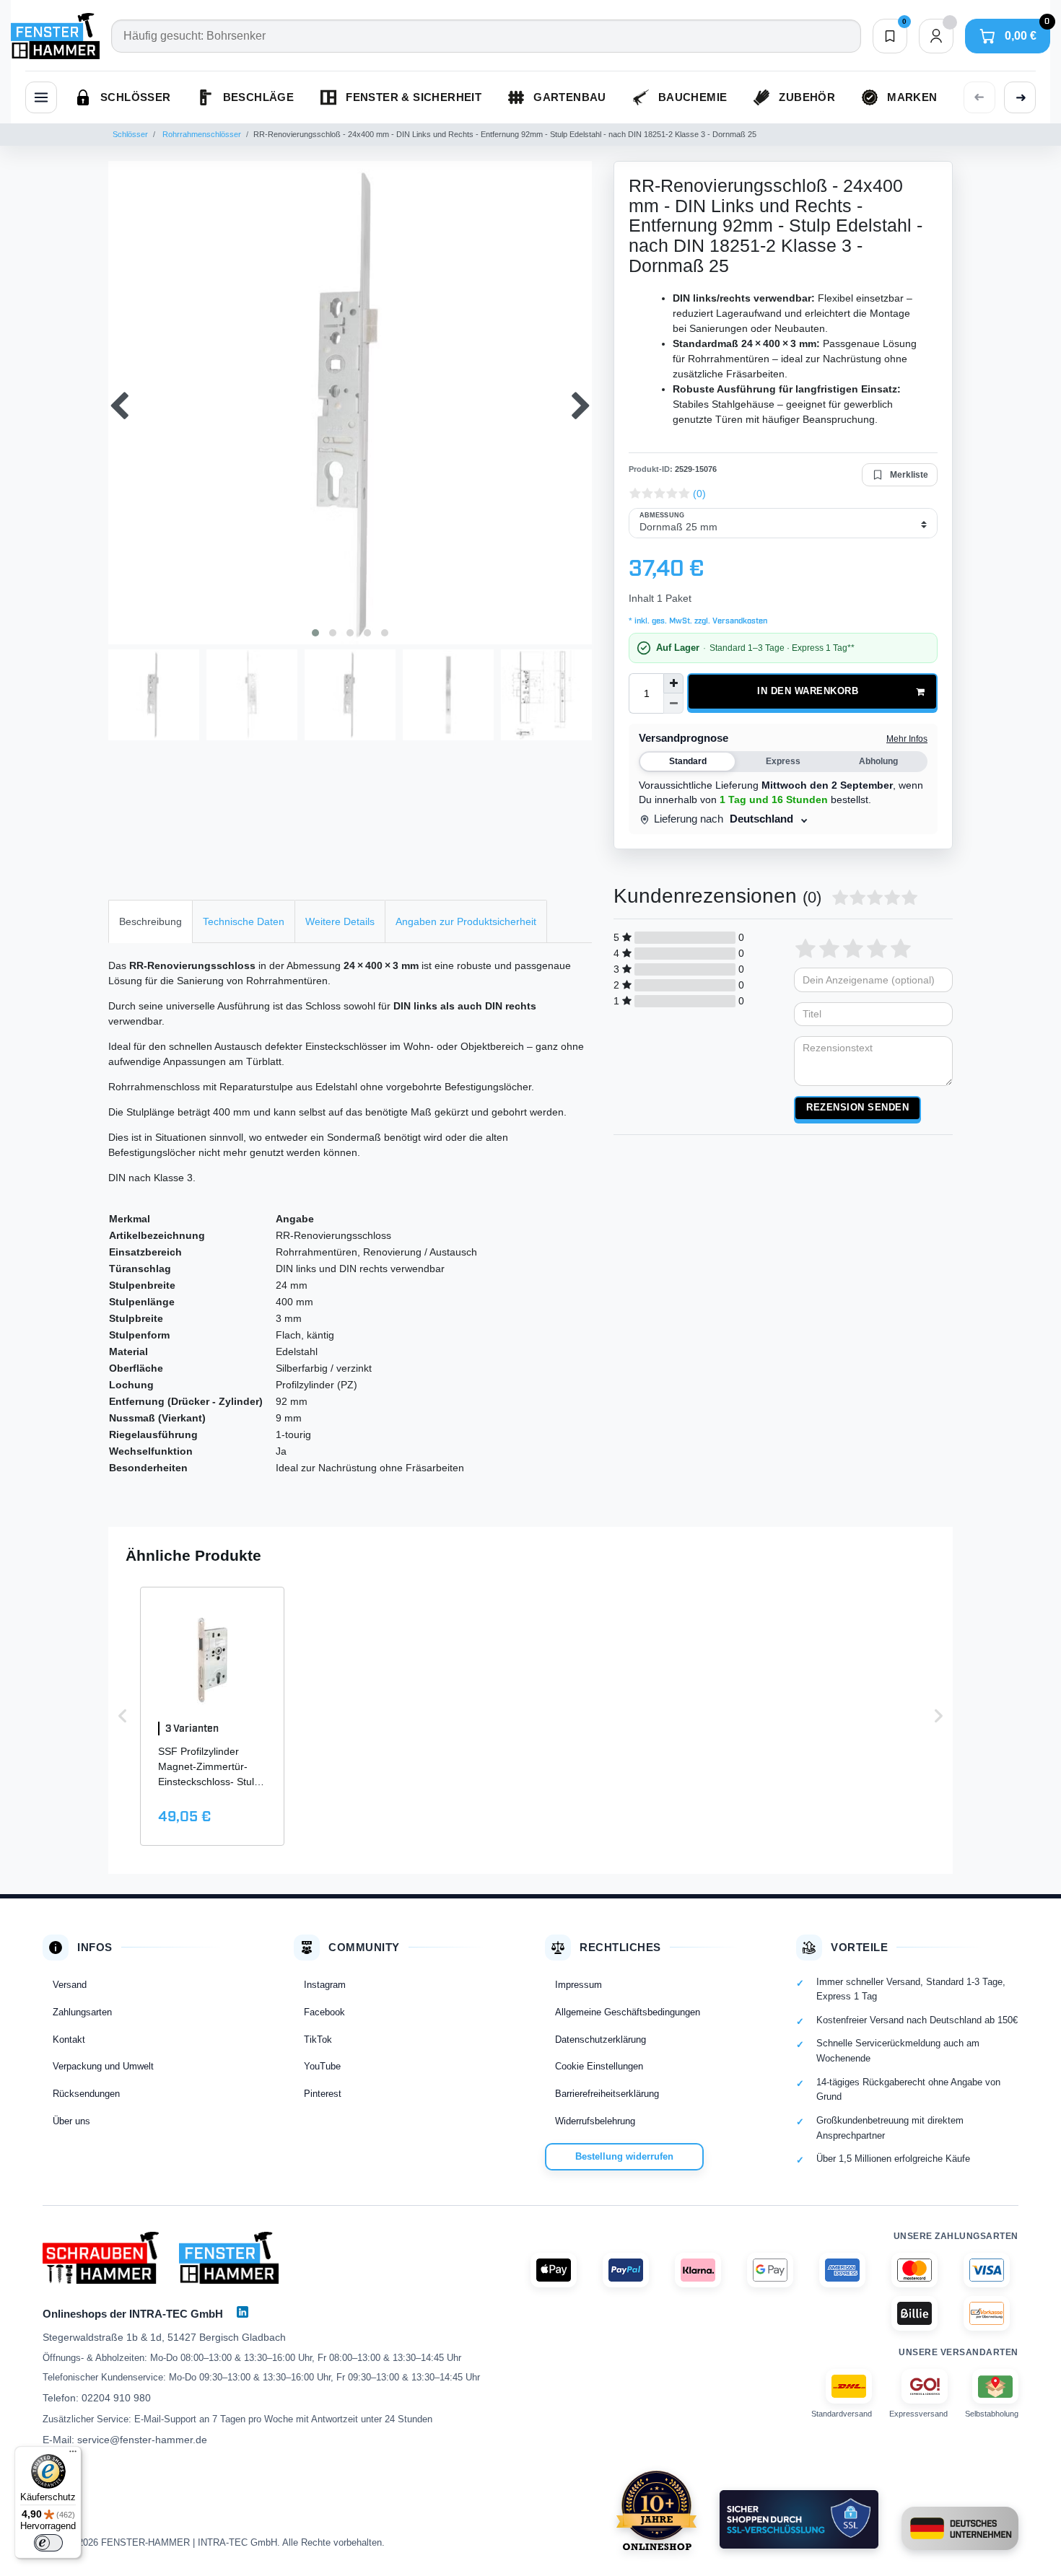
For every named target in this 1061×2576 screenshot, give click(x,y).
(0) (699, 494)
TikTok (318, 2040)
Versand (70, 1985)
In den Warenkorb (808, 691)
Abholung (878, 761)
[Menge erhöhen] (673, 683)
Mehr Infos (907, 739)
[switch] (48, 2543)
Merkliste (909, 475)
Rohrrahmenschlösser (201, 134)
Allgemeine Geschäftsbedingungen (628, 2012)
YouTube (322, 2066)
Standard (688, 761)
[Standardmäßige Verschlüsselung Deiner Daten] (799, 2519)
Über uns (71, 2121)
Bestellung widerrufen (624, 2156)
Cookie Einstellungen (599, 2066)
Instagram (325, 1985)
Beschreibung (150, 921)
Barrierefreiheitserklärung (607, 2094)
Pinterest (323, 2094)
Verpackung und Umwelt (103, 2066)
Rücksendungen (86, 2094)
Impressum (578, 1985)
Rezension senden (857, 1108)
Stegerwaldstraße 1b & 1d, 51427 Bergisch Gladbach (164, 2337)
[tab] (150, 921)
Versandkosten (739, 621)
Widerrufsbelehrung (595, 2121)
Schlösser (130, 134)
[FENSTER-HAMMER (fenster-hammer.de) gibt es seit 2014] (656, 2510)
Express (783, 761)
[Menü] (73, 2455)
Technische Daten (244, 921)
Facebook (324, 2012)
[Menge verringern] (673, 704)
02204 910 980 (116, 2398)
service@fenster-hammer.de (142, 2440)
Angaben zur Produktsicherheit (466, 921)
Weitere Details (340, 921)
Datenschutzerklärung (601, 2040)
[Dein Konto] (936, 36)
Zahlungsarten (82, 2012)
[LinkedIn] (243, 2312)
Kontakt (69, 2040)
